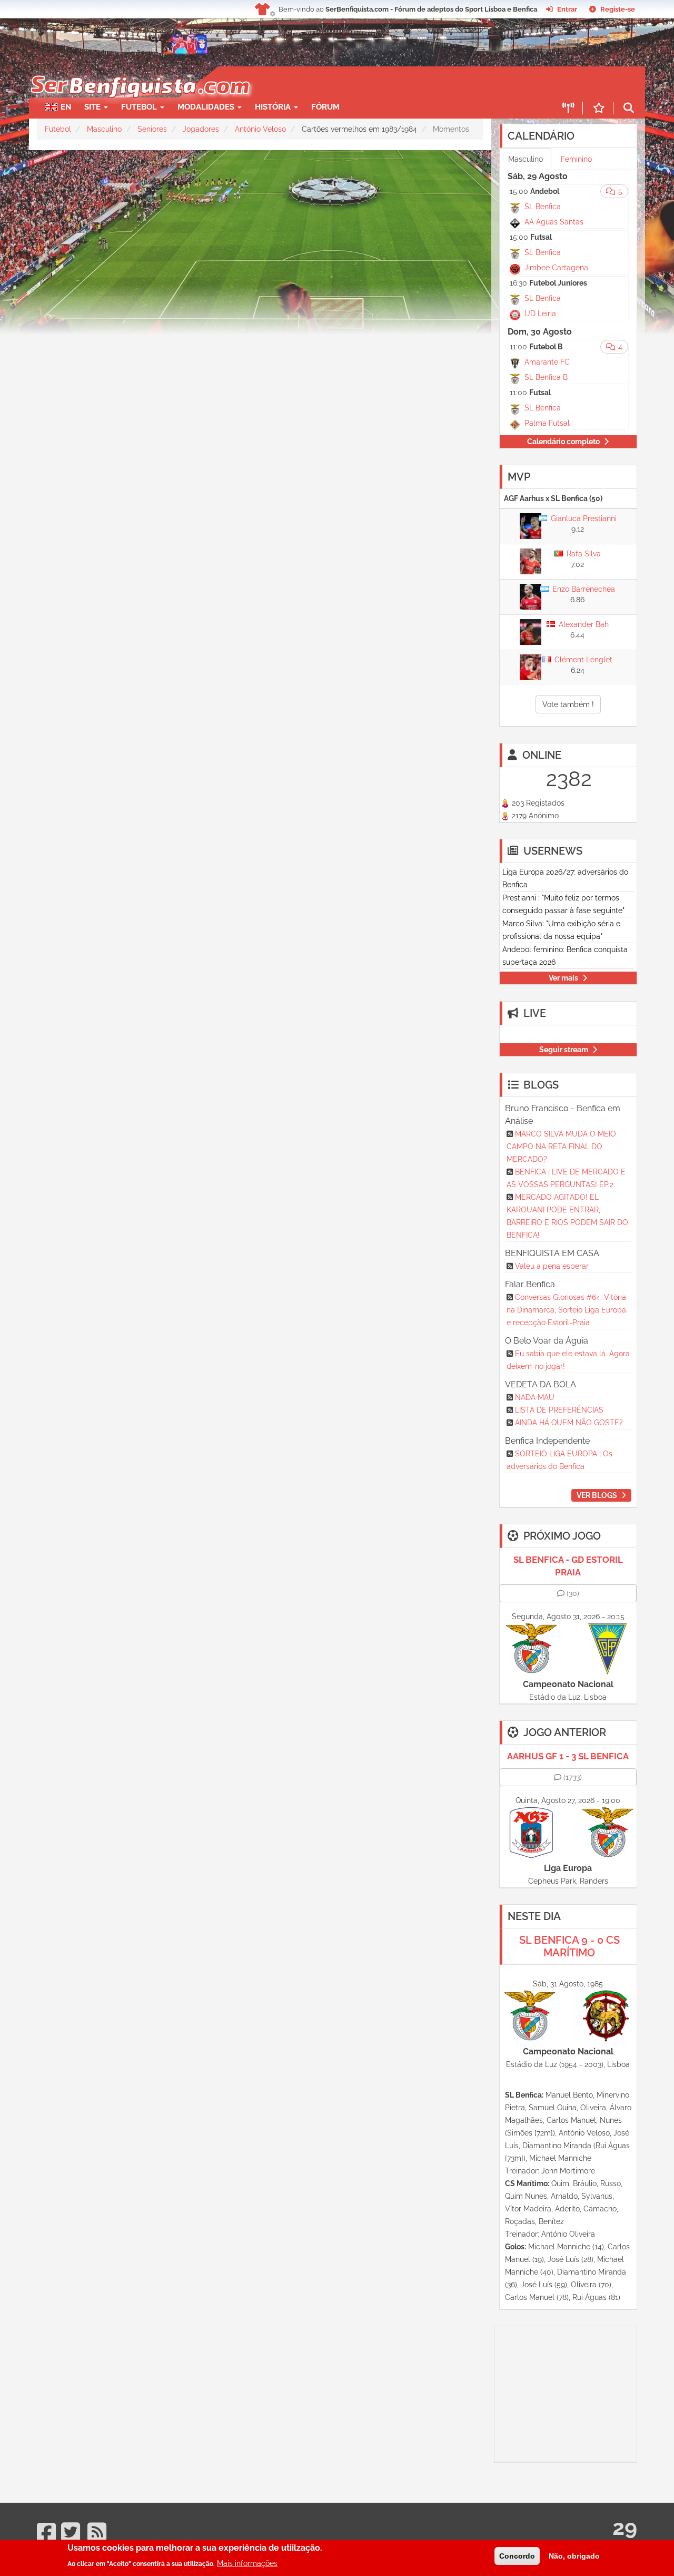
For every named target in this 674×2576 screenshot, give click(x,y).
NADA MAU (535, 1397)
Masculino (104, 129)
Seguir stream (564, 1050)
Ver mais (563, 978)
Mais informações (247, 2563)
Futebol (58, 129)
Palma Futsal (547, 423)
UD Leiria (540, 314)
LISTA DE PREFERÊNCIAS (559, 1410)
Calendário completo (563, 442)
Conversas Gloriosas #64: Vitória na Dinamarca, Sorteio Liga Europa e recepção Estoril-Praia (566, 1310)
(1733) (573, 1777)
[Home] (139, 72)
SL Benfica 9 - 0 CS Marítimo (569, 1946)
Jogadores (201, 129)
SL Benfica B (546, 377)
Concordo (517, 2556)
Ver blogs (597, 1495)
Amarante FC (547, 362)
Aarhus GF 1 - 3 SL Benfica (568, 1756)
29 (625, 2527)
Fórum (325, 107)
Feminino (576, 159)
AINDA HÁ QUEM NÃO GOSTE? (569, 1423)
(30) (573, 1593)
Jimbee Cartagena (556, 268)
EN (66, 107)
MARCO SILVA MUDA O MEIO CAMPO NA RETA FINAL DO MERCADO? (561, 1147)
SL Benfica (543, 207)
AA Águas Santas (554, 222)
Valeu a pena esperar (552, 1266)
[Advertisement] (374, 82)
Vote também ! (568, 704)
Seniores (152, 129)
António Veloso (260, 129)
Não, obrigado (574, 2556)
